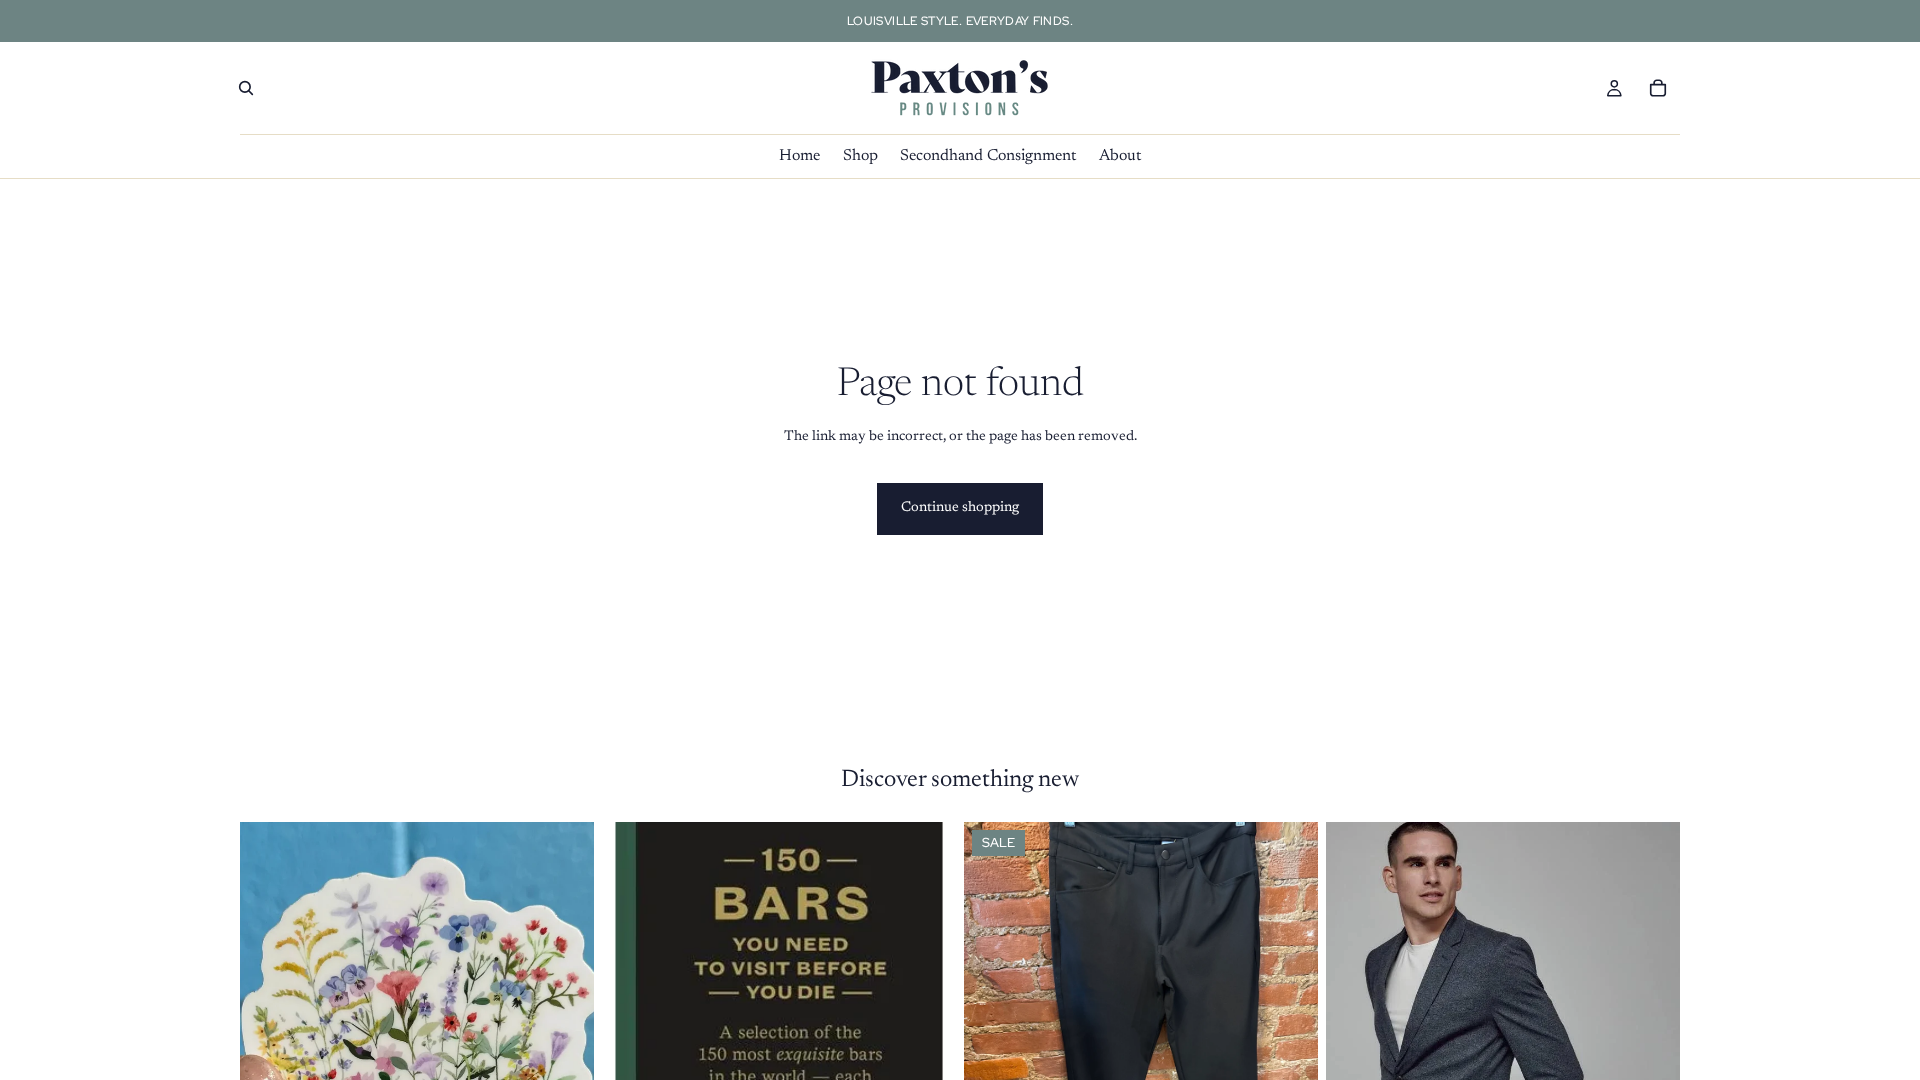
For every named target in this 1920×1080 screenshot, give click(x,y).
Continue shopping (960, 508)
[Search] (246, 88)
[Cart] (1658, 88)
